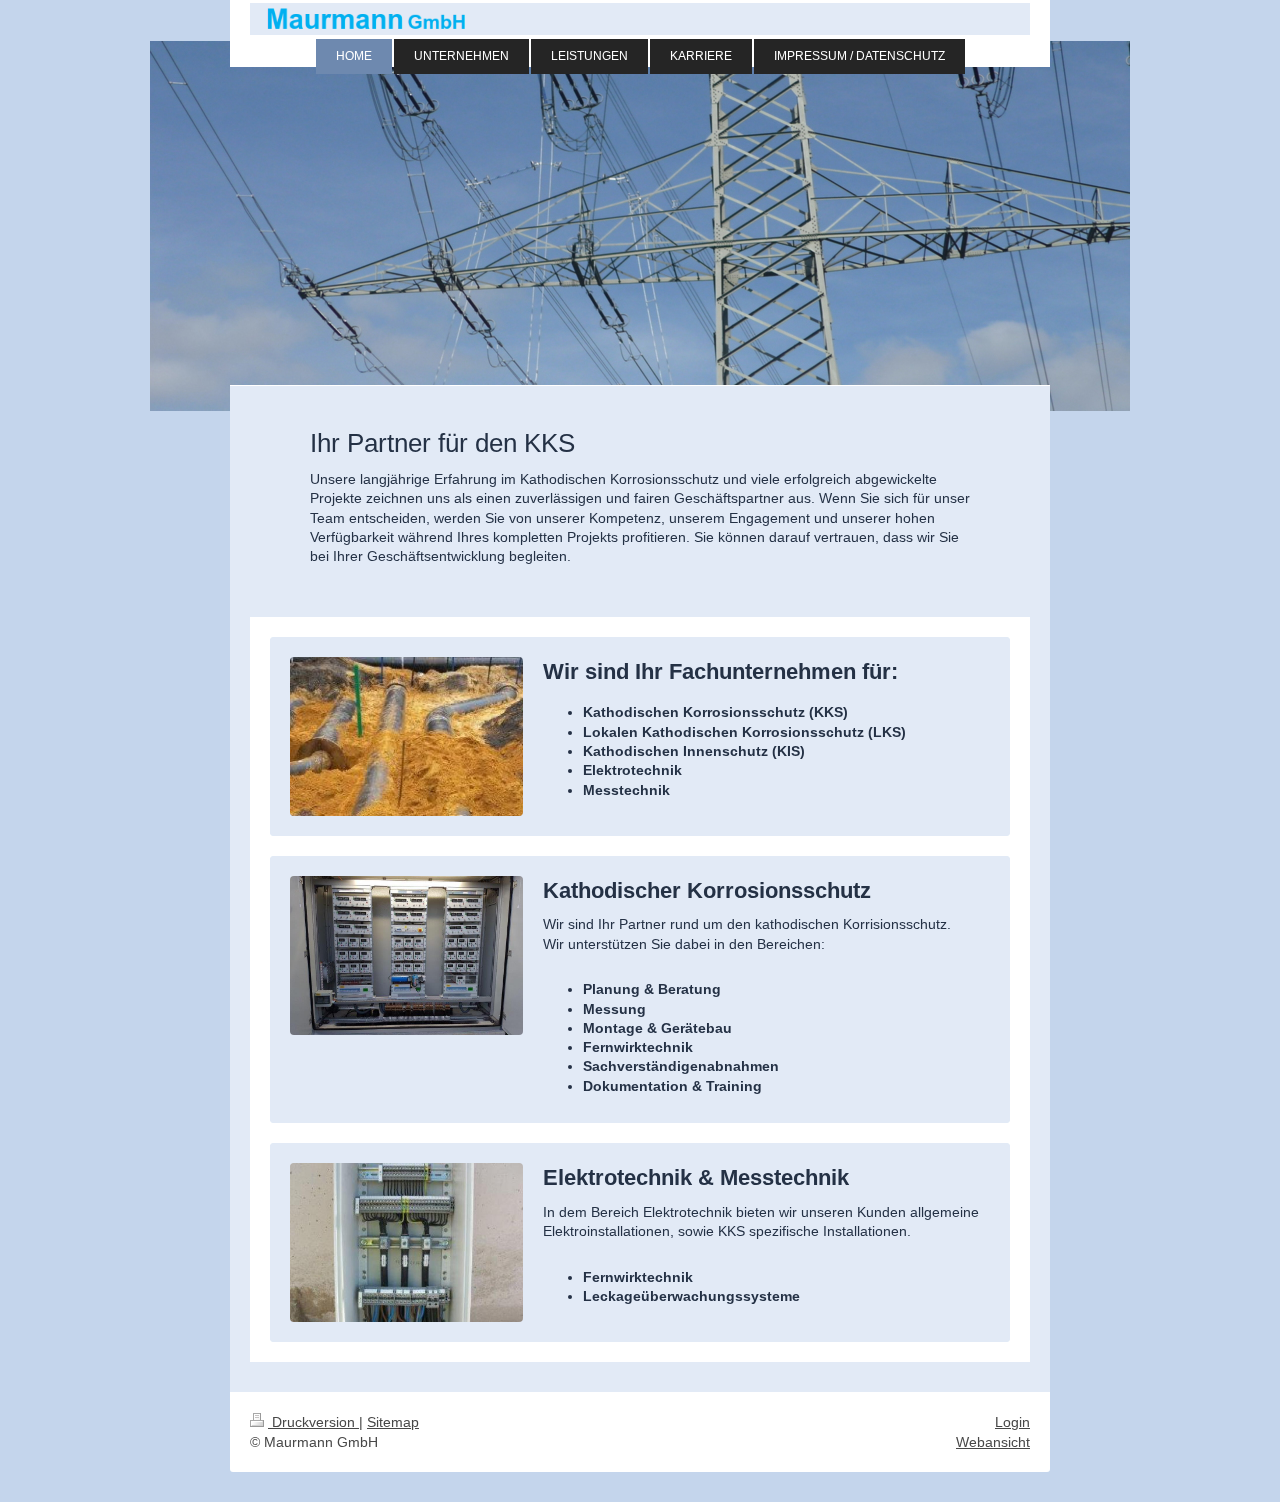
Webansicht (993, 1442)
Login (1012, 1422)
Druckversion (313, 1422)
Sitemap (393, 1422)
